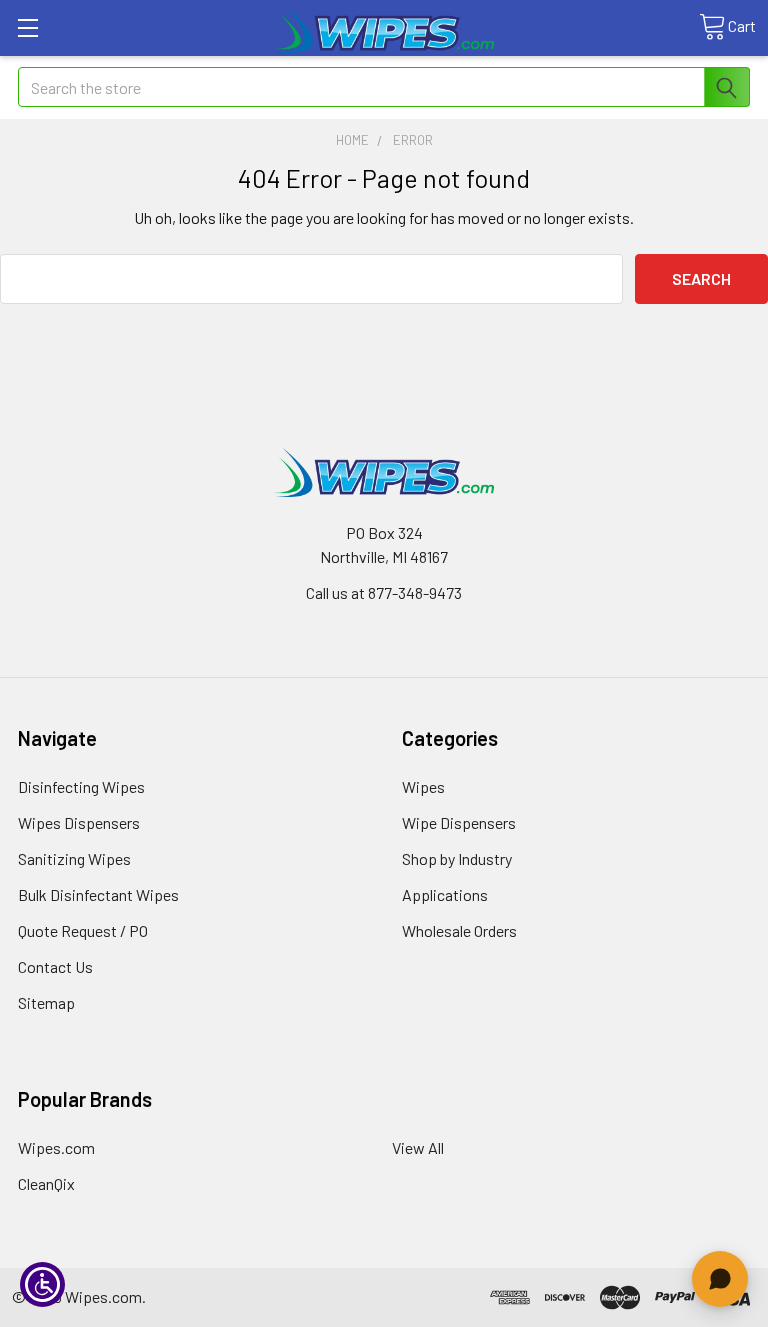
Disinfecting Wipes (81, 786)
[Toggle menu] (27, 27)
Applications (445, 894)
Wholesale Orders (459, 930)
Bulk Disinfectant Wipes (98, 894)
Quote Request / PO (83, 930)
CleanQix (46, 1183)
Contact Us (55, 966)
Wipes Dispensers (79, 822)
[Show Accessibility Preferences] (42, 1284)
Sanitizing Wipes (74, 858)
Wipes (423, 786)
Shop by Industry (457, 858)
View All (418, 1147)
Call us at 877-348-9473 (384, 592)
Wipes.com (56, 1147)
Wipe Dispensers (459, 822)
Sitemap (46, 1002)
